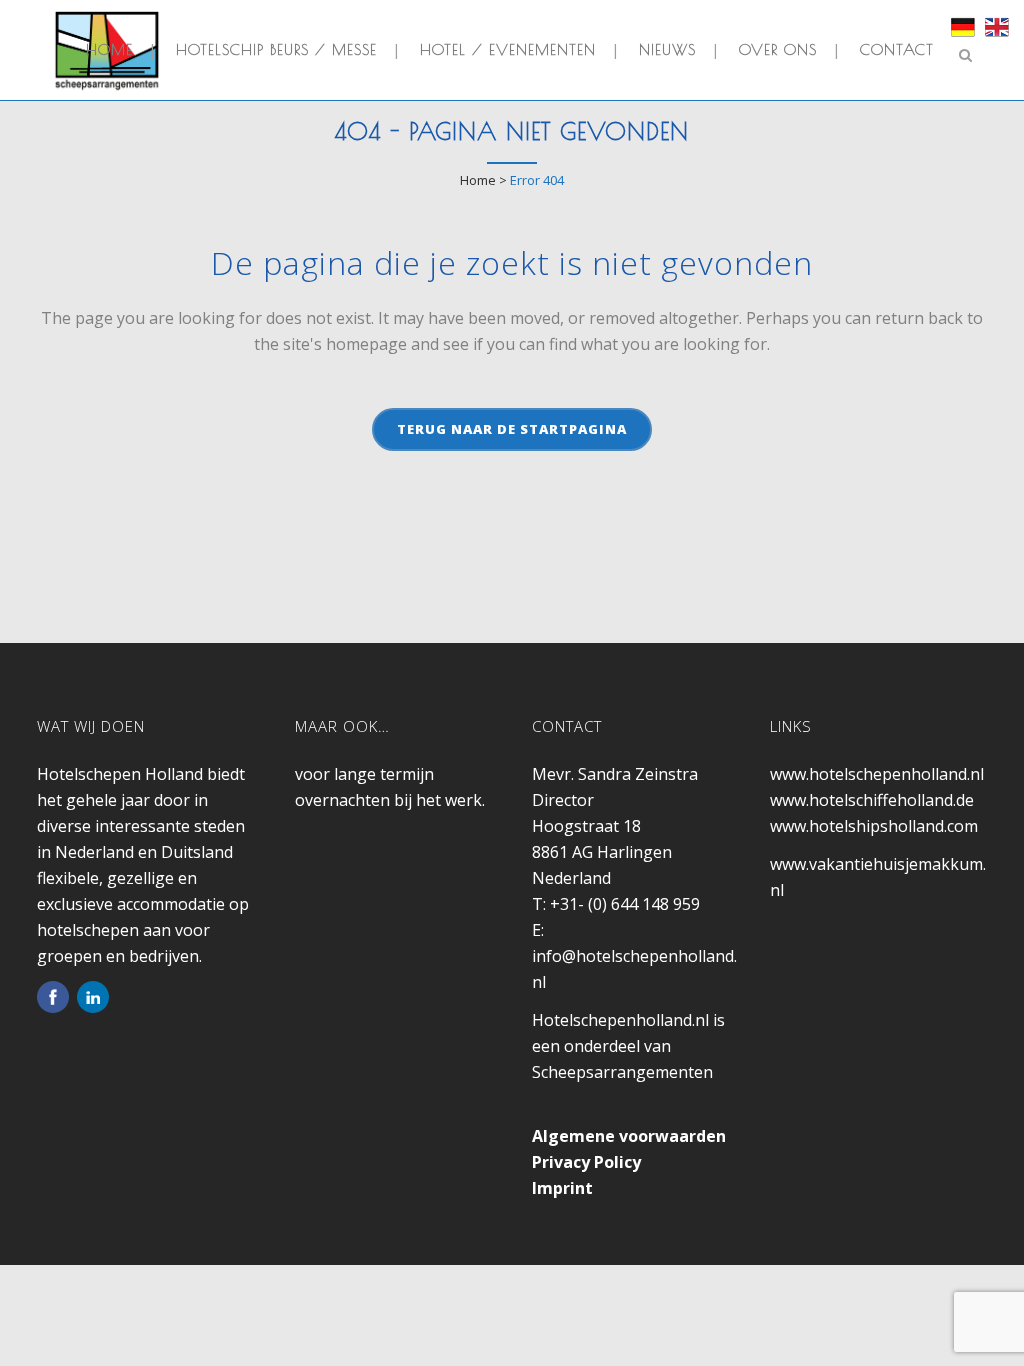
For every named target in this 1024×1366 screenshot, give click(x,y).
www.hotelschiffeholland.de (872, 800)
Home (478, 180)
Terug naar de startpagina (512, 429)
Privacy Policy (586, 1162)
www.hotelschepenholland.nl (877, 774)
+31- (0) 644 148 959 (625, 904)
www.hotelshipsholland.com (874, 826)
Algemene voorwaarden (629, 1136)
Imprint (562, 1188)
